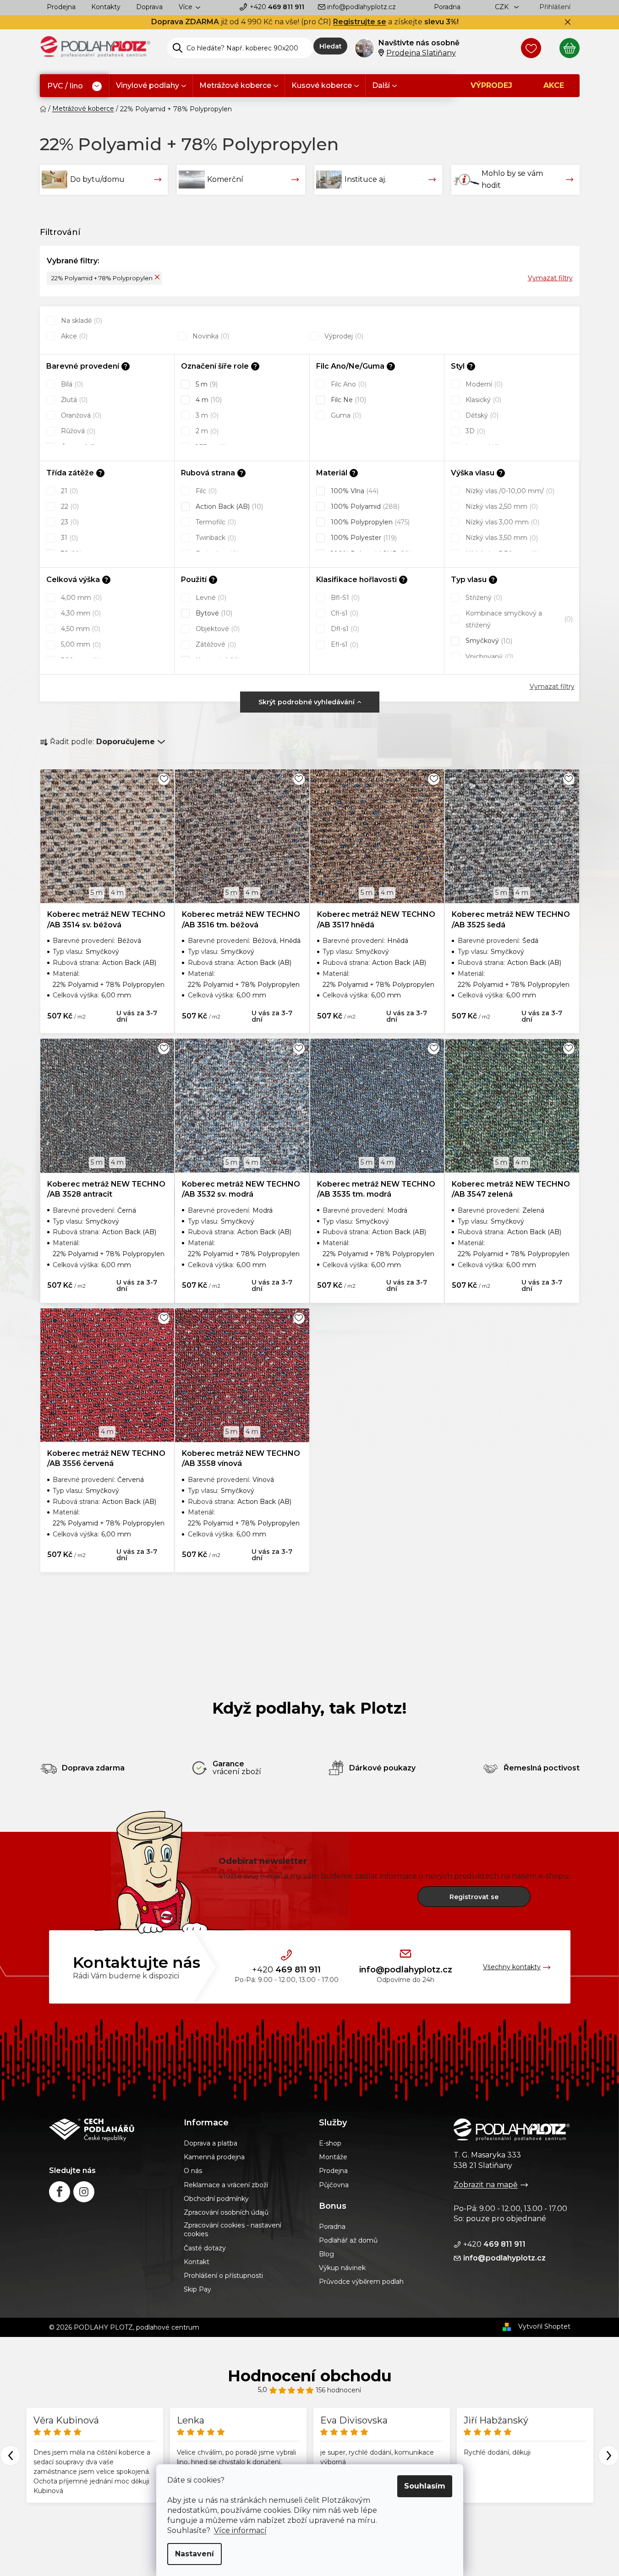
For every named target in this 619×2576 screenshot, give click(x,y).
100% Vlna (354, 491)
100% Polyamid (364, 506)
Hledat (331, 46)
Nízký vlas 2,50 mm (501, 506)
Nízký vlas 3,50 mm (501, 538)
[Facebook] (60, 2192)
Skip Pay (197, 2289)
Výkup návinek (342, 2268)
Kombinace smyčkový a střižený (518, 619)
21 (68, 491)
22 (69, 506)
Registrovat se (474, 1897)
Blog (326, 2254)
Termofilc (215, 522)
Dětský (481, 415)
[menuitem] (74, 86)
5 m (206, 384)
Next (609, 2455)
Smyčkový (488, 641)
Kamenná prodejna (214, 2157)
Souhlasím (425, 2486)
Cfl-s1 (344, 613)
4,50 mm (80, 629)
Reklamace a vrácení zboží (226, 2185)
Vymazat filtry (550, 278)
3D (474, 431)
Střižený (483, 598)
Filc (205, 491)
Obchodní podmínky (216, 2199)
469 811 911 (277, 7)
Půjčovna (334, 2185)
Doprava (149, 7)
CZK (503, 7)
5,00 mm (80, 644)
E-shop (330, 2143)
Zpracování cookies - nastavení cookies (233, 2230)
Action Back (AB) (228, 506)
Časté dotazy (205, 2248)
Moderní (483, 384)
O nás (193, 2171)
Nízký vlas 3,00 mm (501, 522)
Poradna (447, 7)
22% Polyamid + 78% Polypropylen (102, 278)
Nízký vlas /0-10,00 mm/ (509, 491)
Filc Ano (348, 384)
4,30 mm (80, 613)
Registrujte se (360, 22)
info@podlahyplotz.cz (362, 7)
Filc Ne (348, 400)
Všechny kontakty (512, 1967)
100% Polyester (363, 538)
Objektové (217, 629)
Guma (345, 415)
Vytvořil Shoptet (544, 2326)
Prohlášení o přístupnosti (223, 2276)
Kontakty (106, 7)
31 (68, 538)
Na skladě (81, 321)
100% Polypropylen (369, 522)
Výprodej (343, 336)
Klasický (482, 400)
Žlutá (73, 400)
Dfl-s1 (344, 629)
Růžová (77, 431)
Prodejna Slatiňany (421, 53)
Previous (10, 2455)
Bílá (71, 384)
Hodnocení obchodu (310, 2376)
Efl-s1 (344, 644)
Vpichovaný (488, 657)
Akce (73, 336)
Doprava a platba (211, 2143)
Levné (210, 598)
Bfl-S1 (344, 598)
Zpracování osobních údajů (226, 2212)
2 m (206, 431)
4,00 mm (80, 598)
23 (69, 522)
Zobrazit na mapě (486, 2185)
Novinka (210, 336)
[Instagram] (84, 2192)
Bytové (213, 613)
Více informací (240, 2530)
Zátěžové (215, 644)
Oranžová (80, 415)
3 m (206, 415)
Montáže (333, 2157)
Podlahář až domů (348, 2240)
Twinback (215, 538)
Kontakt (197, 2262)
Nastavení (194, 2554)
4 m (208, 400)
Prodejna (61, 7)
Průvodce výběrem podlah (361, 2282)
